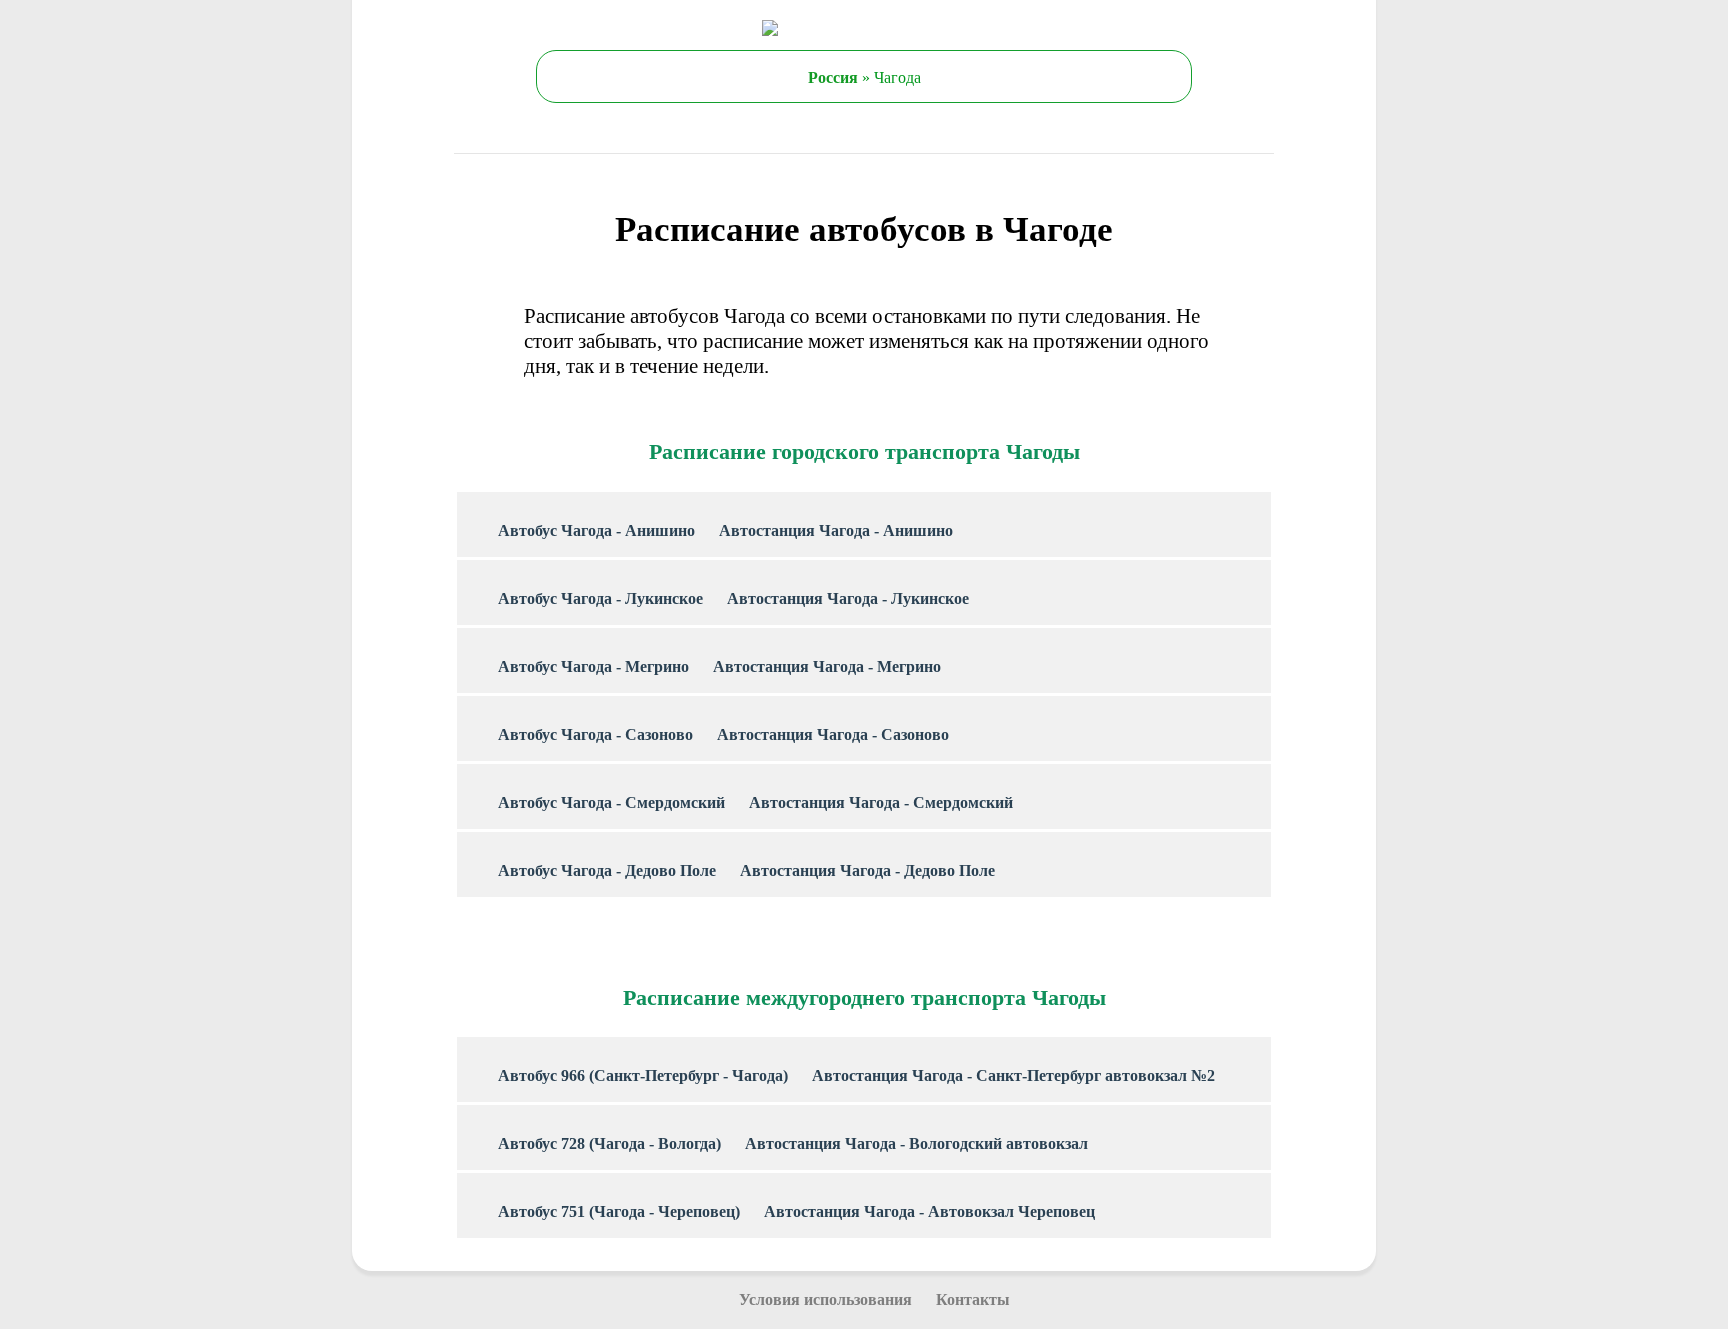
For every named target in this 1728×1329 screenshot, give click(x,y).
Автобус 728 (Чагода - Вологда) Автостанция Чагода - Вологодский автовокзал (793, 1143)
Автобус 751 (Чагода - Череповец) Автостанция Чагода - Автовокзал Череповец (796, 1211)
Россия (833, 77)
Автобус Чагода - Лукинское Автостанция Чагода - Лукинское (733, 598)
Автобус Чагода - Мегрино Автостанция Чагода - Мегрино (719, 666)
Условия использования (825, 1299)
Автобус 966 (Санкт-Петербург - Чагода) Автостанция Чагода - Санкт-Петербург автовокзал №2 (856, 1075)
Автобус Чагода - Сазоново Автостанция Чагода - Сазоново (723, 734)
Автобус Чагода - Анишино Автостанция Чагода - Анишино (725, 530)
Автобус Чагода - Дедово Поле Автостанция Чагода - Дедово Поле (746, 870)
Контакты (973, 1299)
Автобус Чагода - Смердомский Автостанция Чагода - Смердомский (755, 802)
